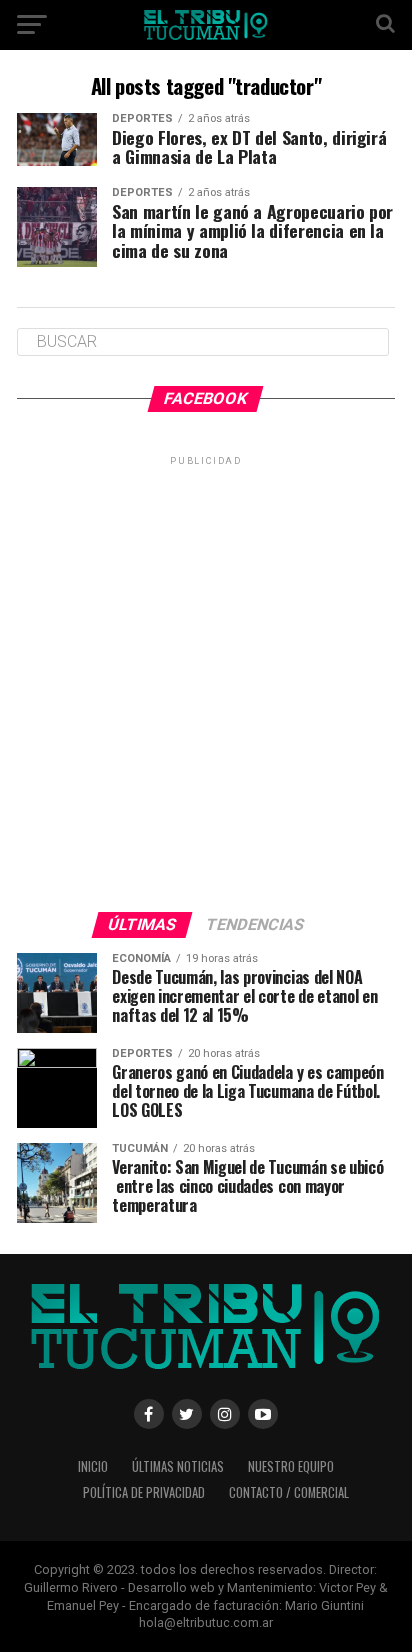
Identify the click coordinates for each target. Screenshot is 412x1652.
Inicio (93, 1466)
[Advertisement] (206, 676)
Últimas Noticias (178, 1466)
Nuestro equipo (291, 1466)
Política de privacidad (144, 1492)
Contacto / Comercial (289, 1492)
